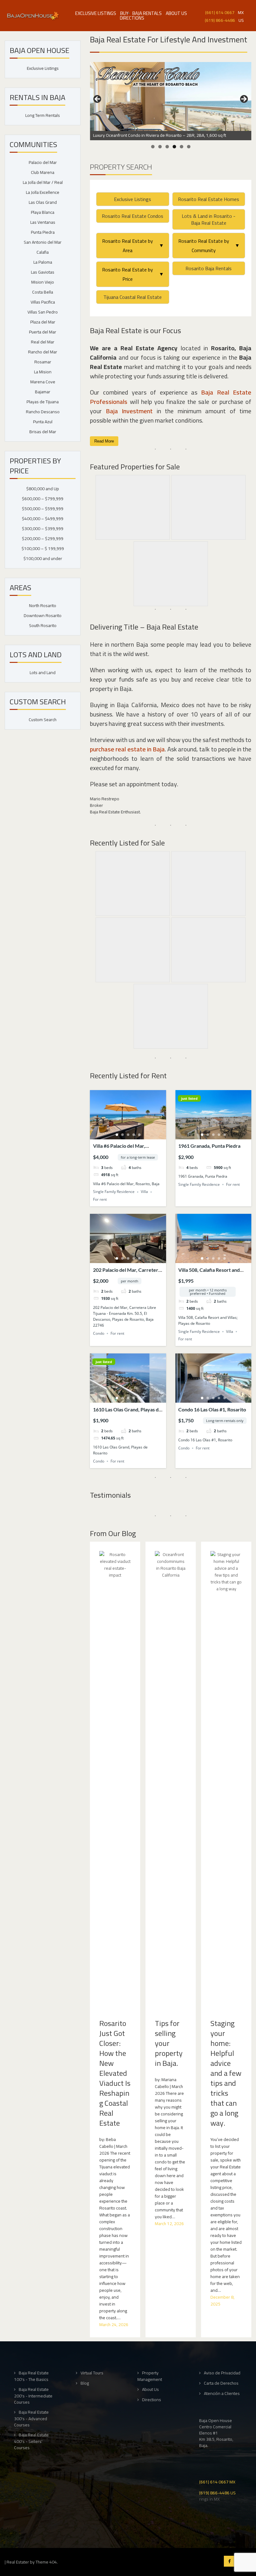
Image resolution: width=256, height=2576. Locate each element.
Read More (104, 441)
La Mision (43, 372)
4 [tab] (174, 147)
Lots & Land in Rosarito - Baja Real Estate (209, 219)
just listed (189, 1098)
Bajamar (43, 392)
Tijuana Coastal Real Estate (133, 297)
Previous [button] (98, 99)
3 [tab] (167, 147)
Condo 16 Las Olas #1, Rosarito (212, 1409)
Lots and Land (43, 673)
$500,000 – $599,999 (43, 509)
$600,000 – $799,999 (43, 499)
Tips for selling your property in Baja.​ (169, 2043)
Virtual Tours (92, 2373)
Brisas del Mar (43, 432)
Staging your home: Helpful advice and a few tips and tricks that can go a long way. (226, 2073)
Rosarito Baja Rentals (209, 268)
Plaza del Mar (43, 322)
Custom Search (43, 720)
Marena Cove (43, 382)
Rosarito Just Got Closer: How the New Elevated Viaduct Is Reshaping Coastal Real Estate (115, 2073)
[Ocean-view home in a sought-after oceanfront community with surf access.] (171, 96)
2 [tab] (160, 147)
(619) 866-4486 (220, 20)
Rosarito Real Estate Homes (209, 199)
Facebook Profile (229, 2561)
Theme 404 (46, 2562)
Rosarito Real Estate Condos (133, 216)
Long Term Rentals (43, 115)
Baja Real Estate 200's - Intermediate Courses (33, 2396)
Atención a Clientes (222, 2394)
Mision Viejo (43, 282)
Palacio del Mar (43, 162)
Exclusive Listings (96, 13)
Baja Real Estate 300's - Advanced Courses (31, 2418)
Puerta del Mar (43, 332)
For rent (100, 1199)
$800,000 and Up (43, 489)
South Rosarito (43, 625)
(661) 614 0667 (220, 12)
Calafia (43, 252)
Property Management (150, 2376)
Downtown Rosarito (43, 615)
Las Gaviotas (43, 272)
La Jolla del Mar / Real (43, 182)
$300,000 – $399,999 (43, 529)
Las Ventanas (43, 222)
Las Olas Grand (43, 202)
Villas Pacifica (43, 302)
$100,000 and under (43, 558)
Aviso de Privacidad (222, 2373)
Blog (85, 2383)
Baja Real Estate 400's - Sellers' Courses (31, 2441)
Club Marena (43, 172)
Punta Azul (43, 422)
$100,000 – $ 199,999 (43, 548)
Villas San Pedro (43, 312)
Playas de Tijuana (43, 402)
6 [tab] (189, 147)
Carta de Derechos (221, 2383)
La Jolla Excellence (43, 192)
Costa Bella (43, 292)
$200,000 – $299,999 (43, 539)
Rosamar (43, 362)
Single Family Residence (114, 1192)
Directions (132, 18)
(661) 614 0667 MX (217, 2481)
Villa (144, 1192)
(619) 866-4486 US (217, 2492)
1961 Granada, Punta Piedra (209, 1146)
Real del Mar (43, 342)
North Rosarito (43, 606)
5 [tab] (182, 147)
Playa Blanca (43, 212)
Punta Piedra (43, 232)
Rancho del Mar (43, 352)
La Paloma (43, 262)
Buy (124, 13)
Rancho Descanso (43, 412)
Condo (99, 1333)
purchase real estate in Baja (127, 749)
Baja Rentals (147, 13)
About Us (176, 13)
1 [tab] (153, 147)
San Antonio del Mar (43, 242)
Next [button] (244, 99)
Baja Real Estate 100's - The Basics (31, 2376)
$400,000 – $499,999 (43, 519)
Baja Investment (129, 411)
